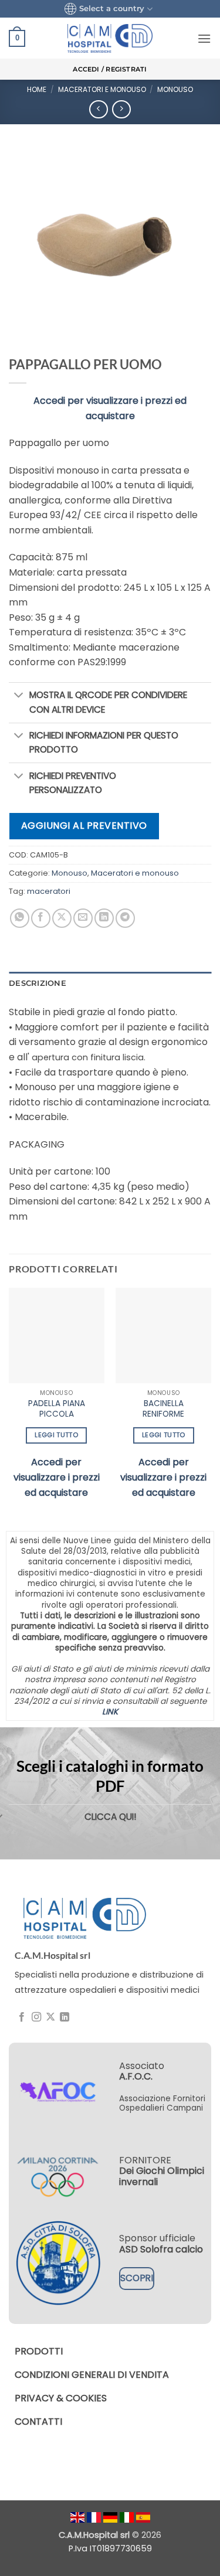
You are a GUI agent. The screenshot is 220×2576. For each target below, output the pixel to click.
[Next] (211, 1404)
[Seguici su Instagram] (36, 2017)
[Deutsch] (111, 2517)
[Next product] (98, 109)
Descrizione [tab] (38, 983)
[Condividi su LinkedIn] (104, 918)
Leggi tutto (56, 1435)
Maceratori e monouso (102, 89)
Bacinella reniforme (163, 1409)
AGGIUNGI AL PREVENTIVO (84, 826)
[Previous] (9, 1404)
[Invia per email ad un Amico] (83, 918)
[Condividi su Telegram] (125, 918)
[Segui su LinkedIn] (65, 2017)
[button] (17, 39)
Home (37, 89)
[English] (79, 2517)
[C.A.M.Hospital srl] (85, 1918)
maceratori (49, 891)
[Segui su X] (50, 2017)
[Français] (95, 2517)
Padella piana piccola (57, 1409)
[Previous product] (121, 109)
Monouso (175, 89)
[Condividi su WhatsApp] (20, 918)
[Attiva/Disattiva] (19, 696)
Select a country (112, 8)
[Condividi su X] (62, 918)
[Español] (143, 2517)
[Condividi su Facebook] (41, 918)
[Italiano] (128, 2517)
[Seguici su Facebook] (22, 2017)
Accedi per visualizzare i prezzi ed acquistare (57, 1477)
